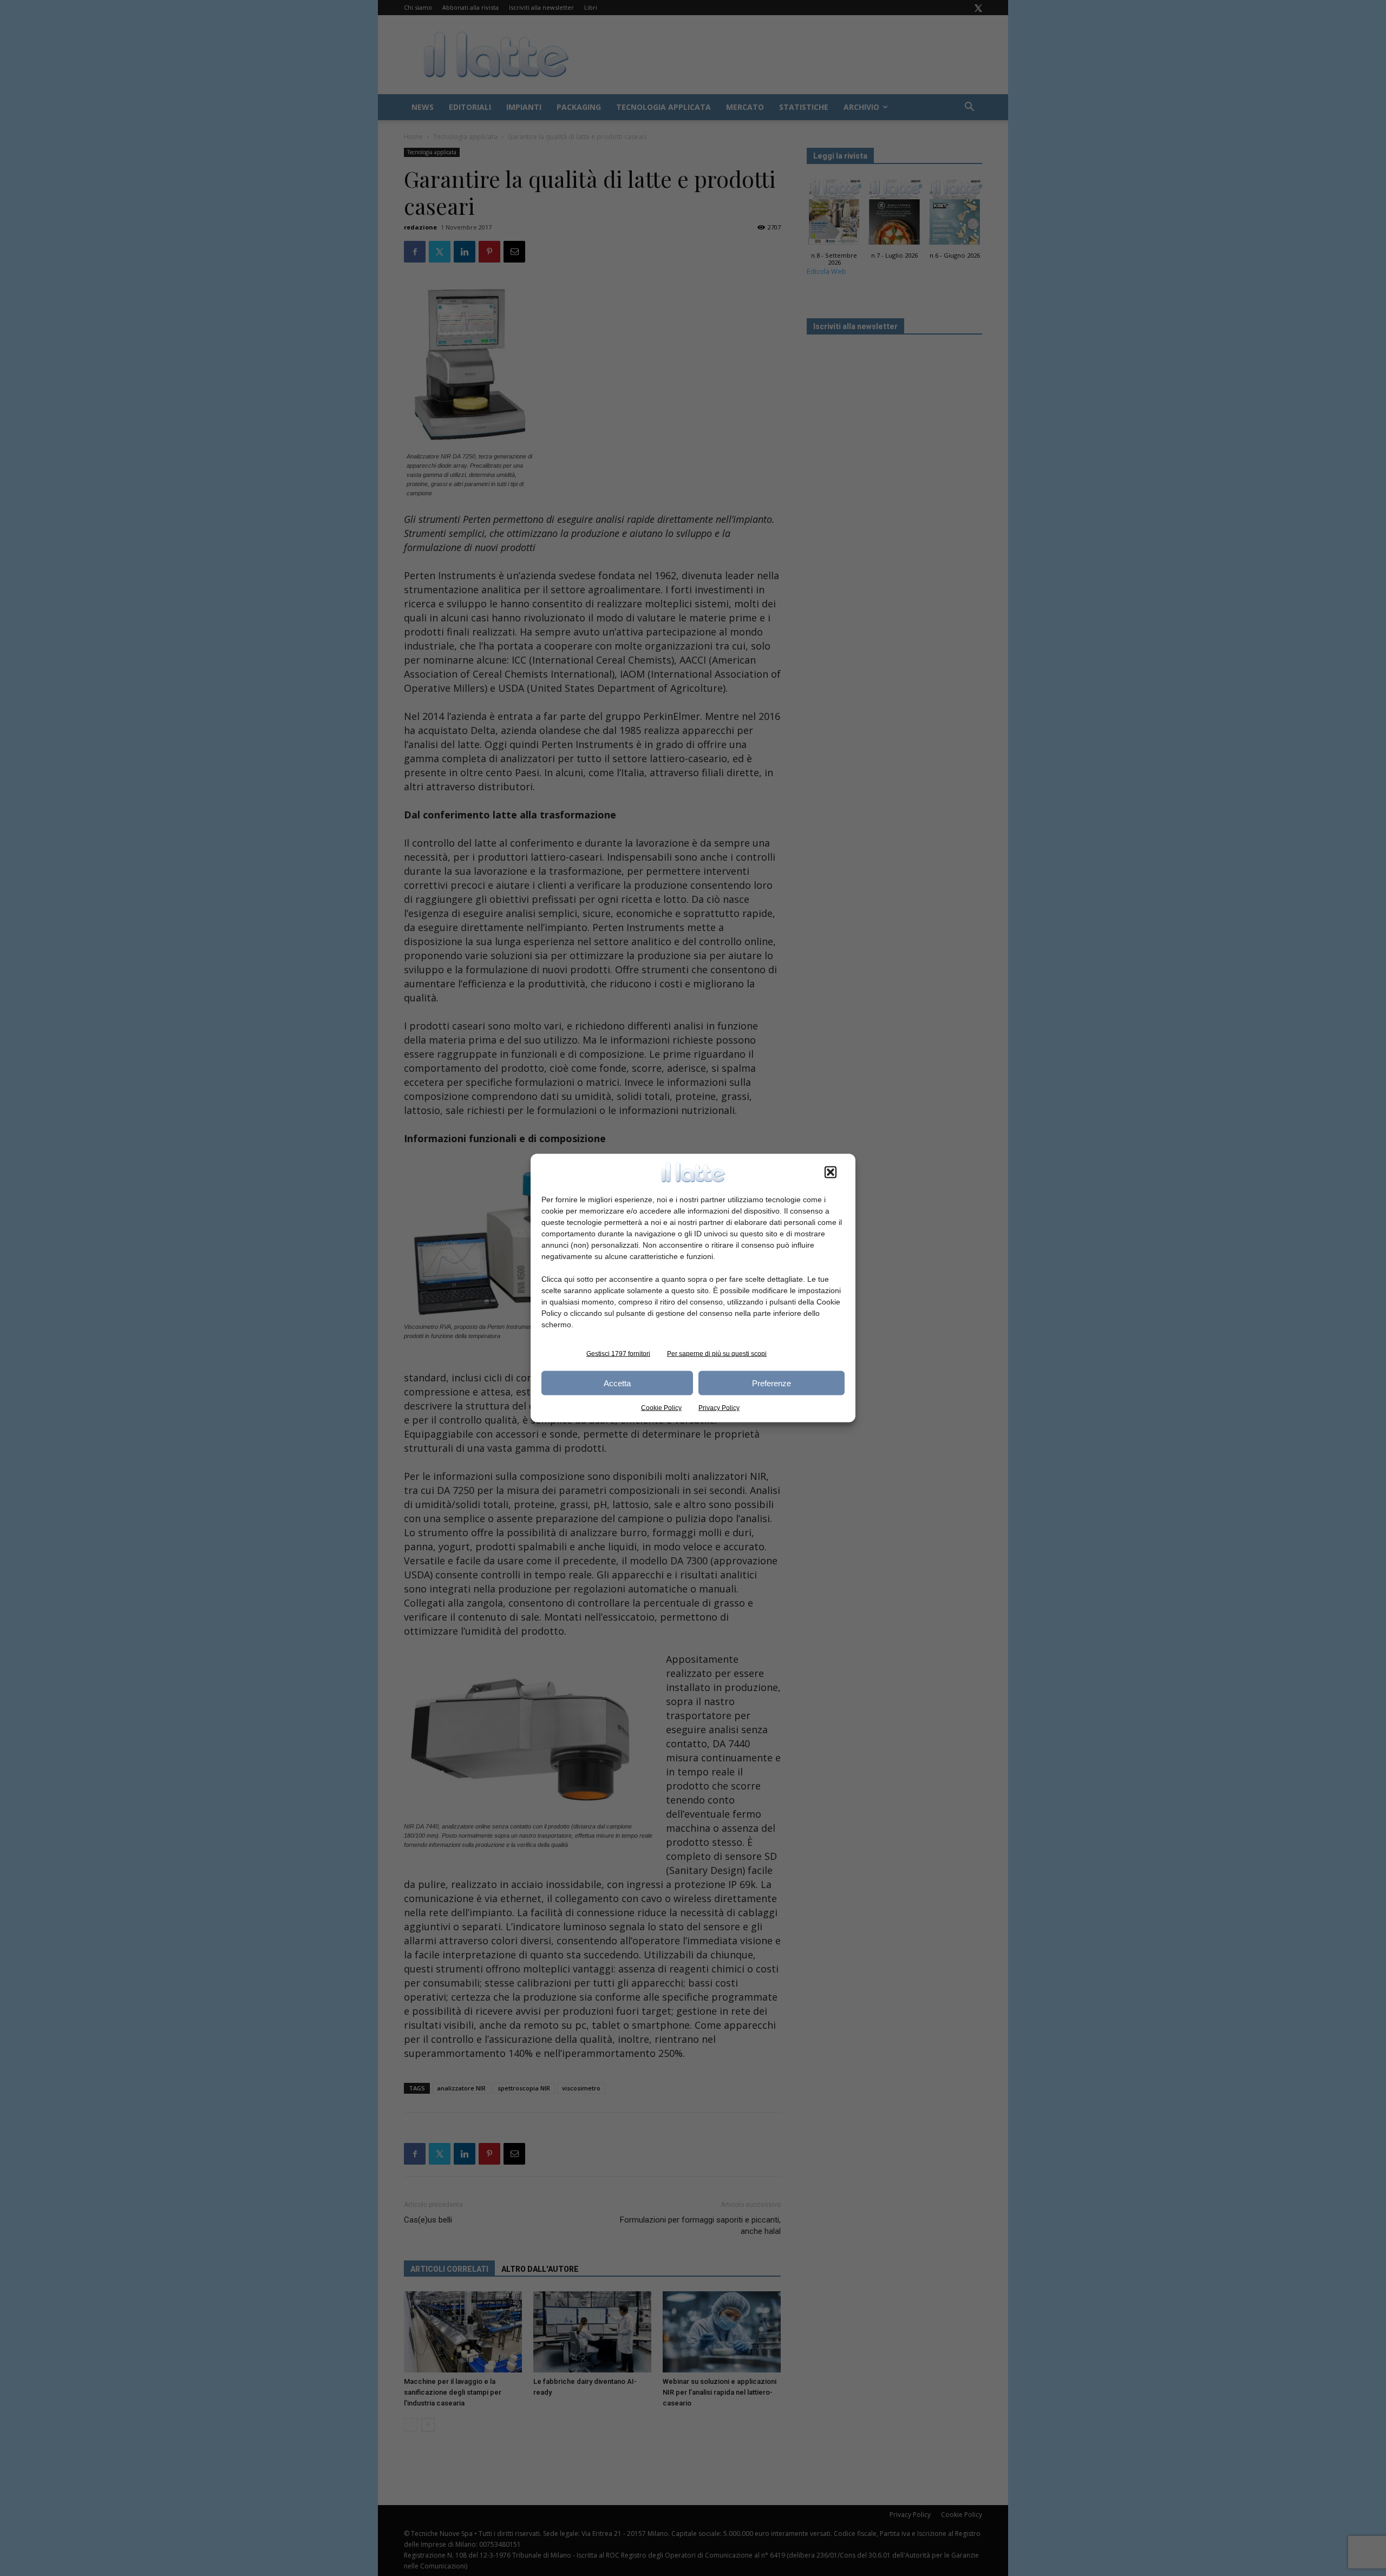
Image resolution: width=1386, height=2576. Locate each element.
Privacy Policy (719, 1408)
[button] (831, 1172)
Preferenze (772, 1383)
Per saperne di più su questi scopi (717, 1354)
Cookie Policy (661, 1408)
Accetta (617, 1383)
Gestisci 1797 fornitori (618, 1354)
